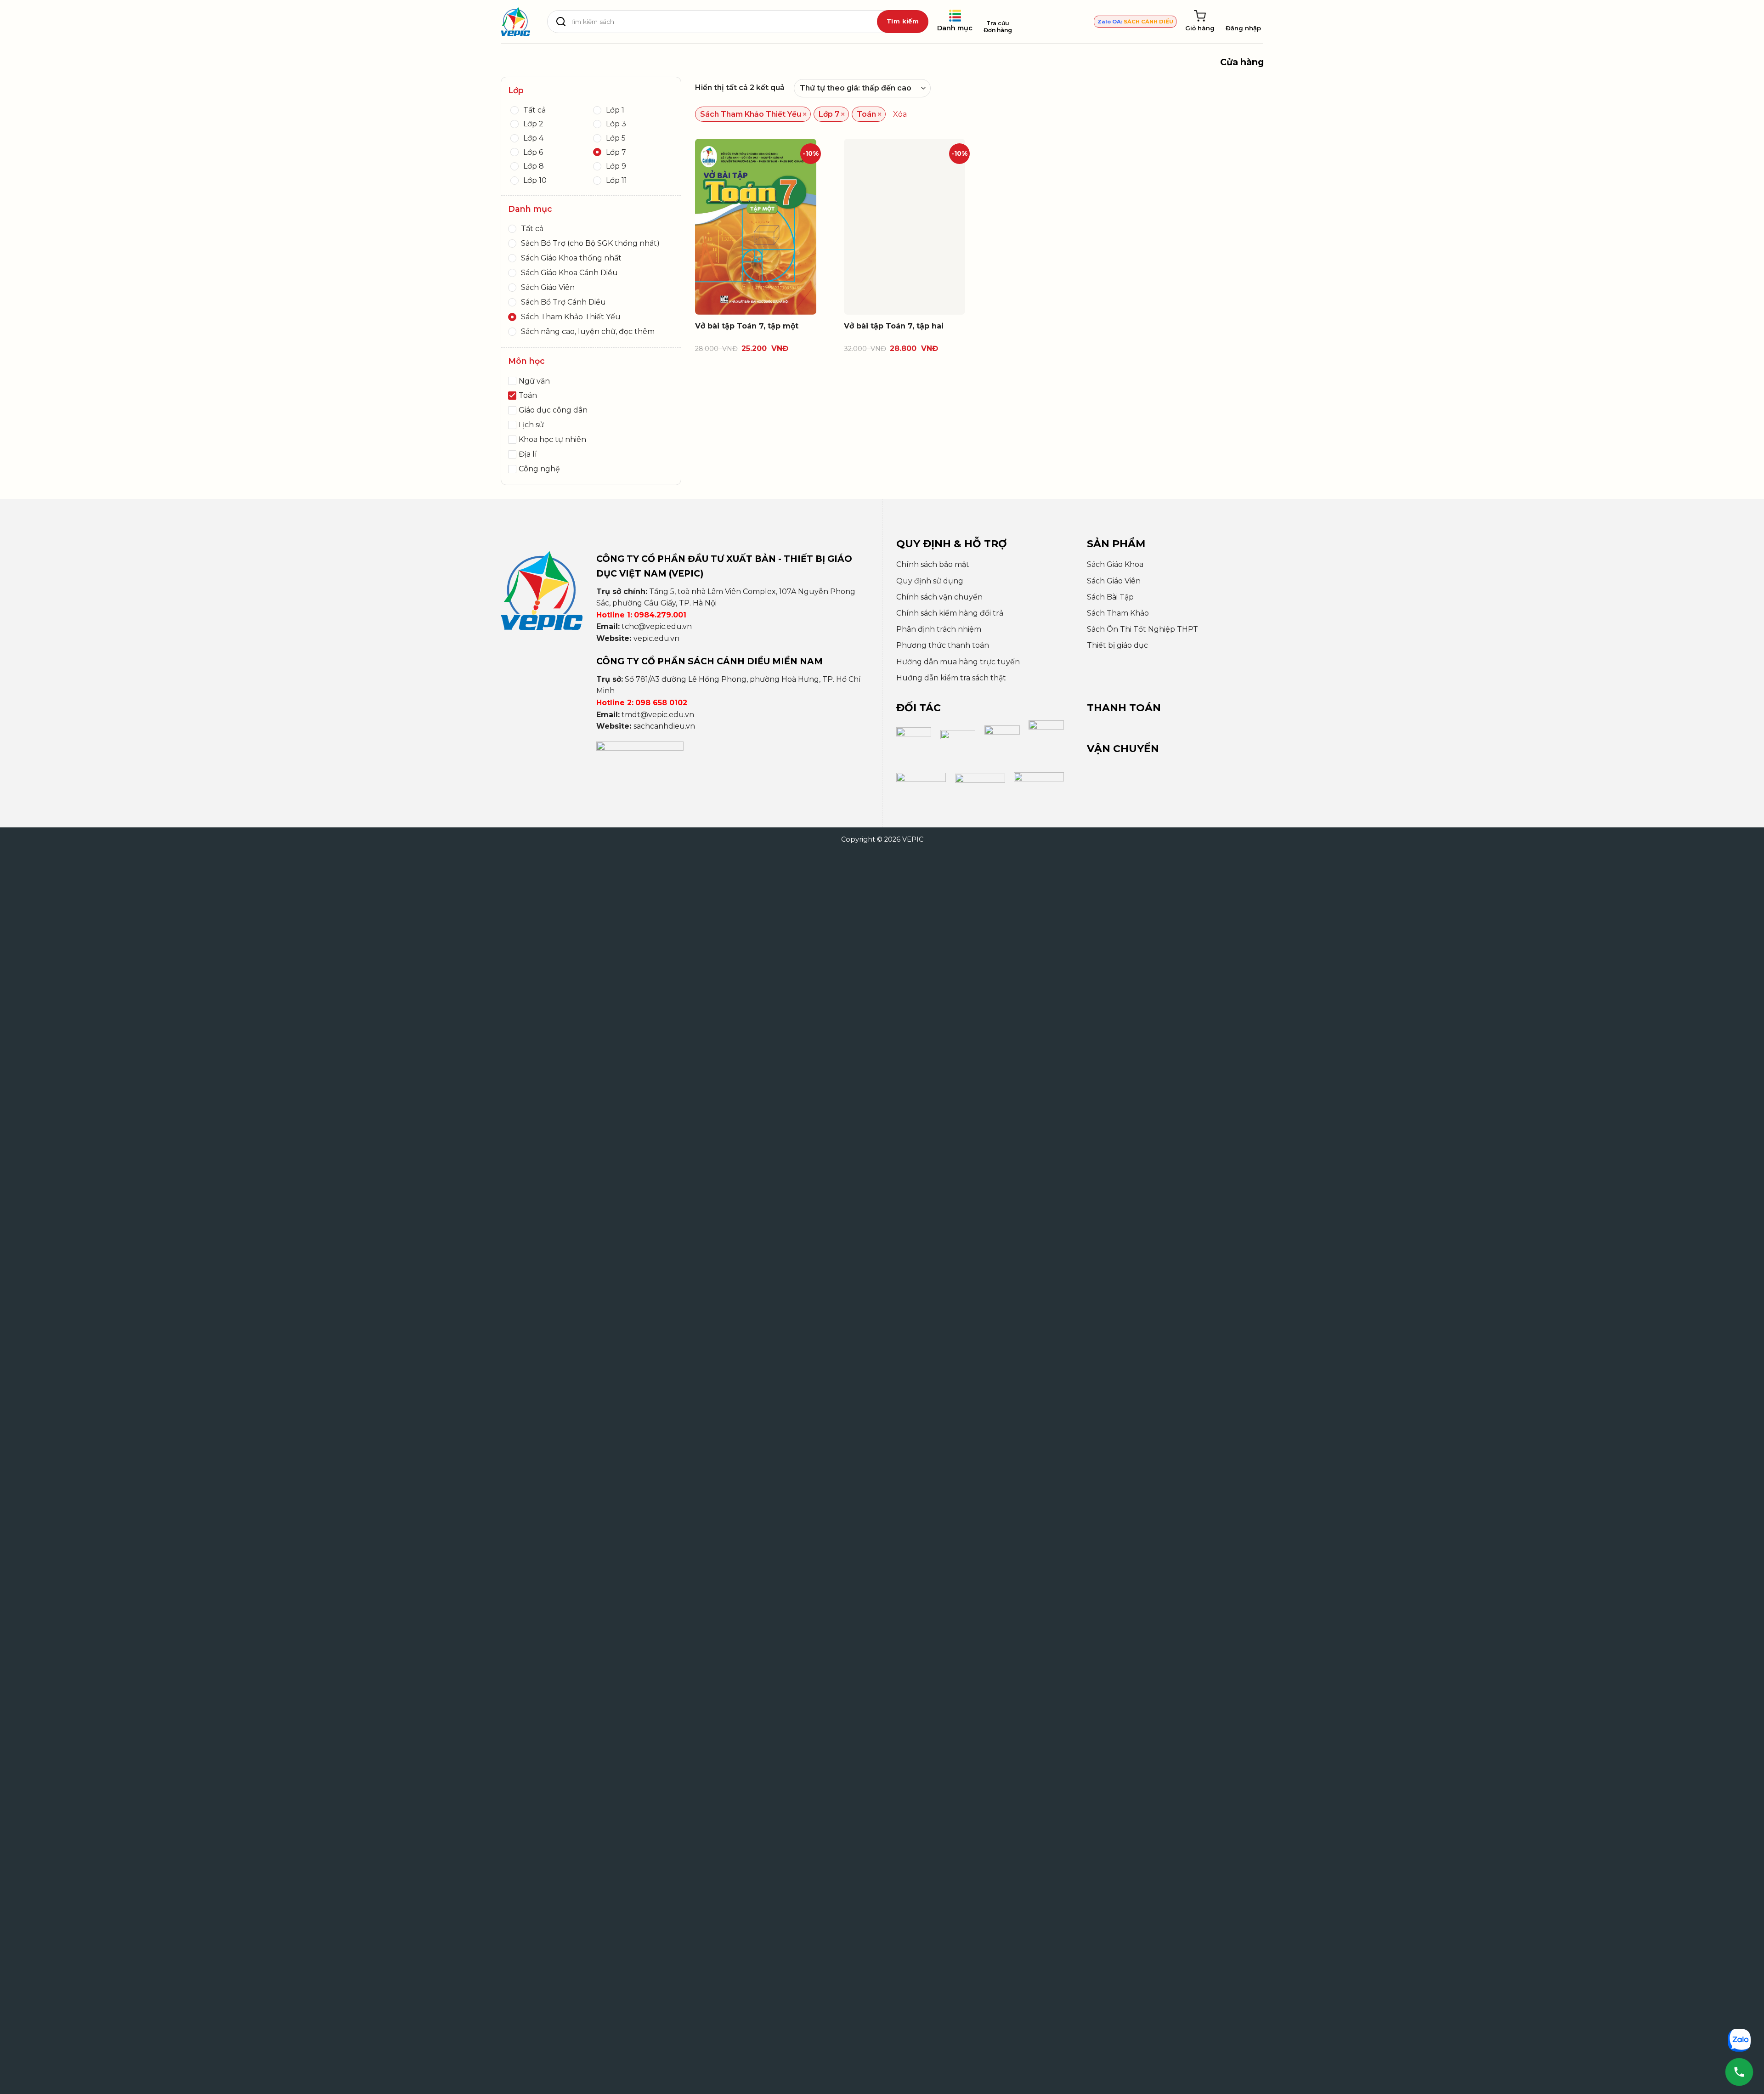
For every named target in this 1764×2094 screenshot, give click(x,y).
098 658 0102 (661, 703)
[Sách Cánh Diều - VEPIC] (515, 22)
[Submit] (903, 22)
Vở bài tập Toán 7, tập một (747, 326)
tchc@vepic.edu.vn (657, 626)
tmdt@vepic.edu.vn (658, 715)
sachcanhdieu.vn (664, 726)
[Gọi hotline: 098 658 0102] (1739, 2072)
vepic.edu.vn (656, 638)
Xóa (900, 114)
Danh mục (955, 28)
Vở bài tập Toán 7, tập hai (894, 326)
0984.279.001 (660, 615)
